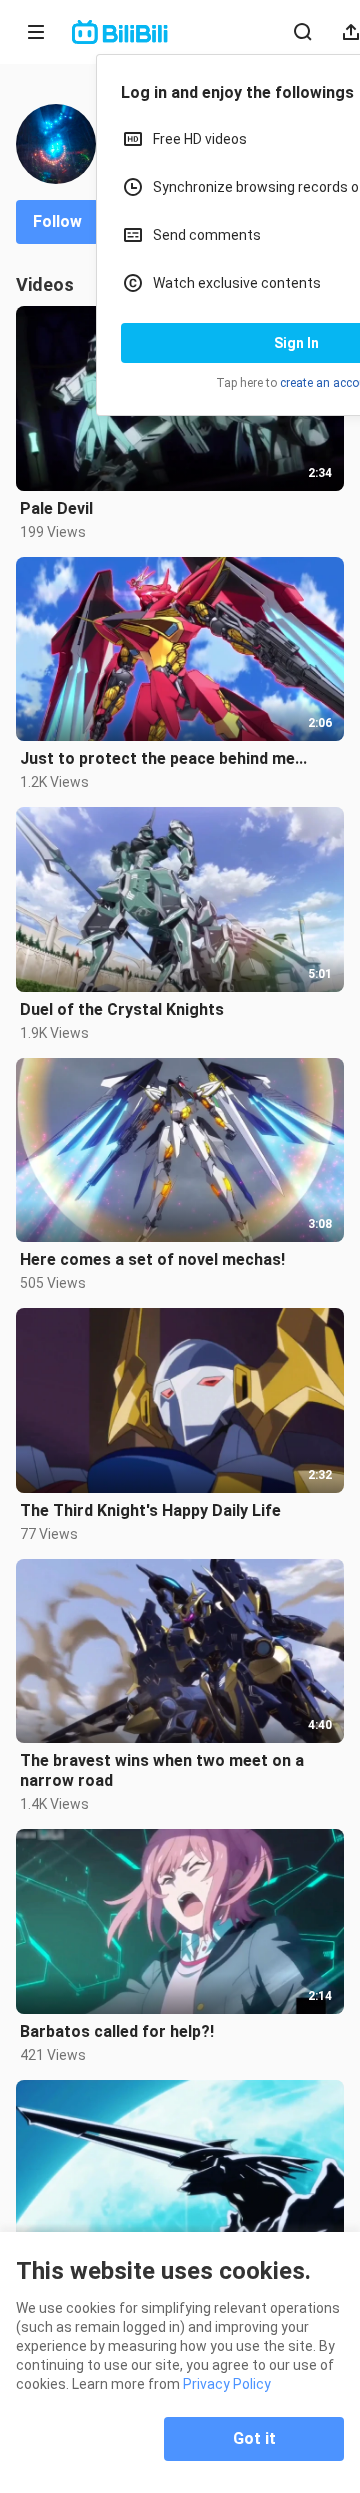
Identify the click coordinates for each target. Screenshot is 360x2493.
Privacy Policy (227, 2384)
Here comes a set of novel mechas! (152, 1259)
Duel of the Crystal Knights (122, 1009)
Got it (254, 2438)
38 (201, 153)
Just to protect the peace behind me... (163, 758)
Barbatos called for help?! (117, 2031)
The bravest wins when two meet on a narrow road (162, 1770)
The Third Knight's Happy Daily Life (150, 1510)
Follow (57, 221)
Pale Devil (56, 508)
